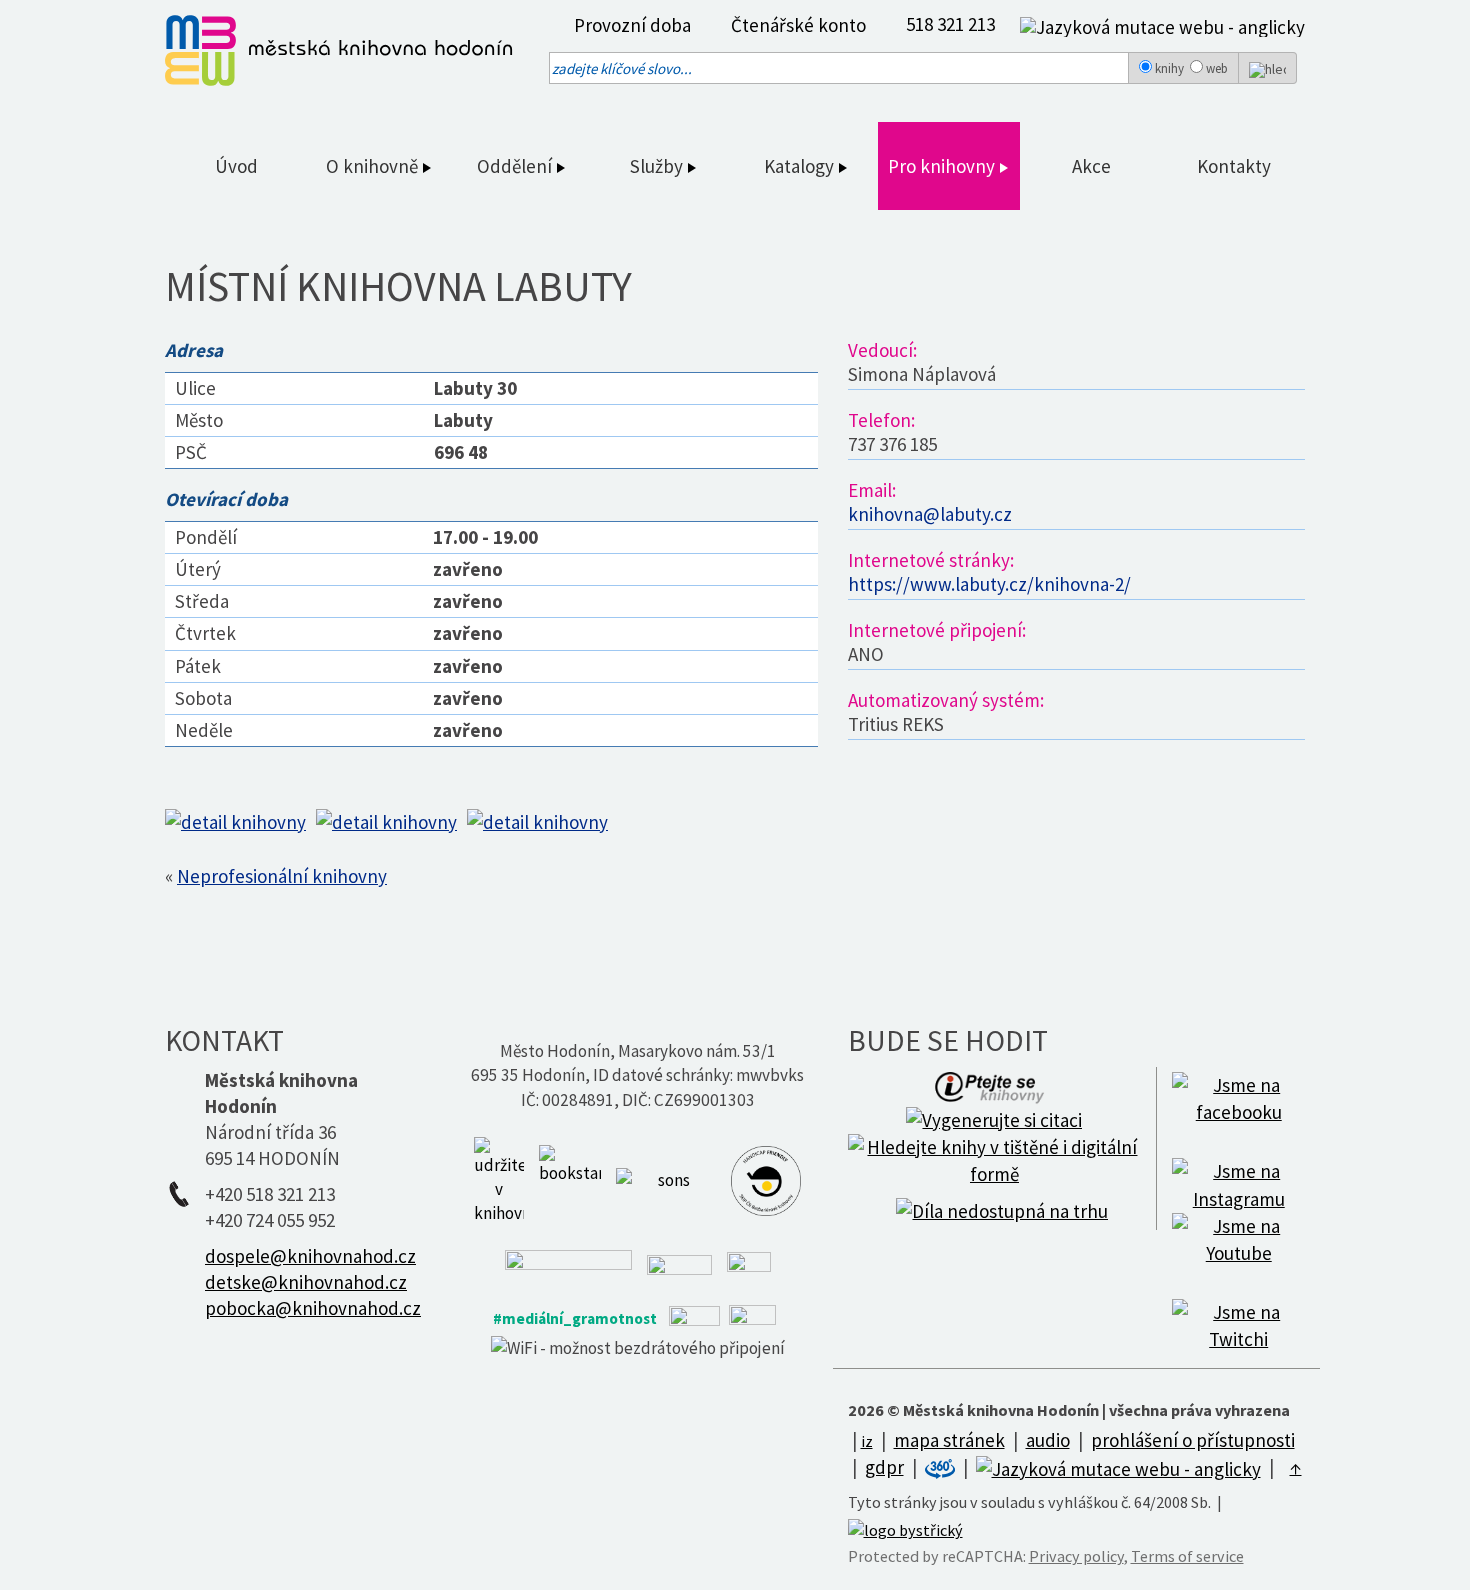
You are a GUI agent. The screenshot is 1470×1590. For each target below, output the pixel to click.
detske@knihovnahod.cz (306, 1282)
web (1217, 68)
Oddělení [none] (516, 166)
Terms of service (1187, 1556)
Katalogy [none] (801, 166)
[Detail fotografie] (240, 820)
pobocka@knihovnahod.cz (313, 1308)
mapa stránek (949, 1440)
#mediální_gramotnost (575, 1318)
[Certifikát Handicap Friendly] (766, 1179)
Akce (1091, 166)
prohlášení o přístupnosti (1193, 1440)
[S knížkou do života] (570, 1179)
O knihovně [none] (374, 166)
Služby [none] (658, 166)
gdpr (884, 1467)
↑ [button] (1296, 1467)
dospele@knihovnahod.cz (310, 1256)
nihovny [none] (964, 166)
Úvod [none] (236, 166)
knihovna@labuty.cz (930, 514)
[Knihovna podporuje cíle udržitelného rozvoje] (499, 1179)
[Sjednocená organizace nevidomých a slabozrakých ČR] (666, 1179)
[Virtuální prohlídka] (942, 1467)
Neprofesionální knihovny (282, 876)
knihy (1169, 68)
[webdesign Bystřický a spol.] (905, 1529)
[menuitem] (627, 25)
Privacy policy (1076, 1556)
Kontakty (1234, 166)
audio (1048, 1440)
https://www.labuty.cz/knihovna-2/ (989, 584)
